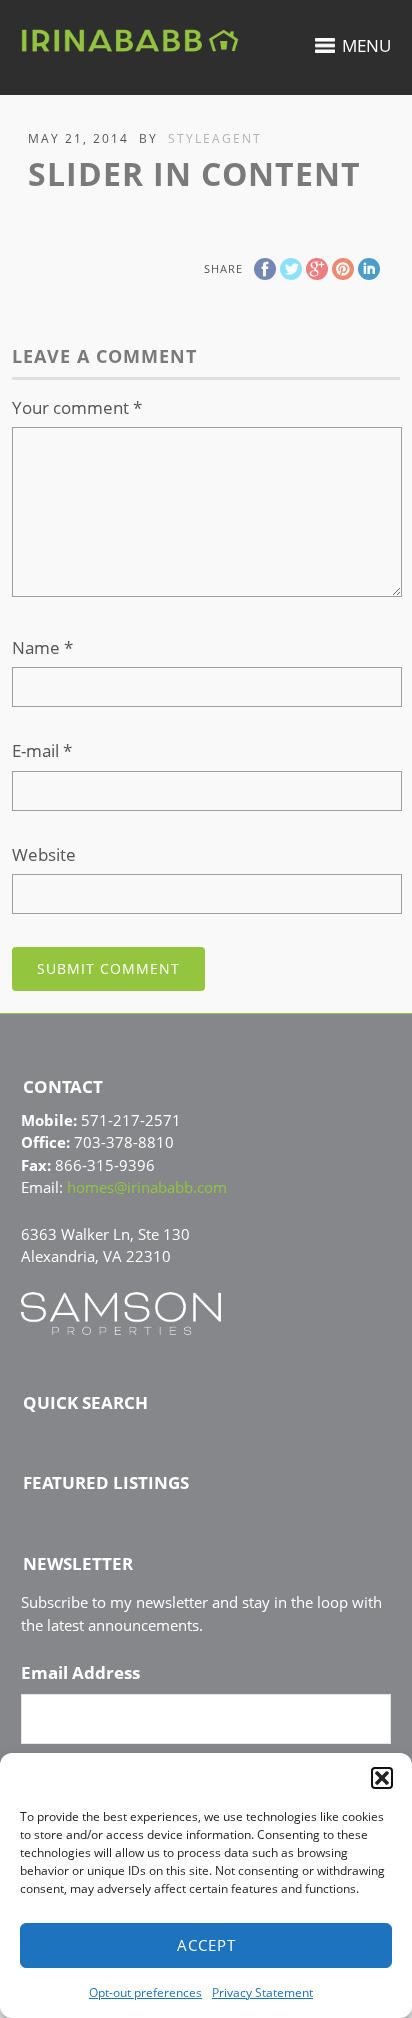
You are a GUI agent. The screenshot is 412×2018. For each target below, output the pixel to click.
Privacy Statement (262, 1992)
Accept (206, 1945)
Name (42, 647)
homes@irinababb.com (147, 1187)
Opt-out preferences (145, 1992)
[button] (382, 1778)
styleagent (215, 138)
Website (44, 854)
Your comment (77, 407)
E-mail (42, 750)
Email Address (80, 1673)
